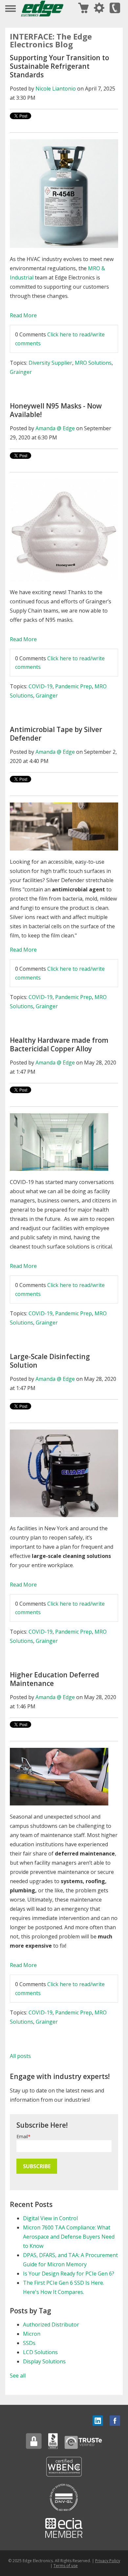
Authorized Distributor (51, 2325)
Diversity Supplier (50, 363)
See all (18, 2376)
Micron (32, 2334)
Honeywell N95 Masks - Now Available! (56, 410)
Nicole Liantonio (56, 89)
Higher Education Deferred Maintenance (54, 1679)
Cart (83, 8)
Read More (23, 315)
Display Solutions (44, 2361)
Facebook (115, 2421)
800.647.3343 (115, 8)
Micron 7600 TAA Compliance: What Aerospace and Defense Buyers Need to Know (69, 2237)
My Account (99, 8)
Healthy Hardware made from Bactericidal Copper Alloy (59, 1044)
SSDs (29, 2343)
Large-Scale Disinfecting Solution (50, 1361)
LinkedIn (98, 2421)
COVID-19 (41, 686)
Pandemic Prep (74, 686)
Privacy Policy (108, 2561)
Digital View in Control (50, 2218)
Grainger (21, 372)
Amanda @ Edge (55, 428)
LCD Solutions (40, 2352)
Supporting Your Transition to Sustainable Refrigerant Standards (59, 66)
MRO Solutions (93, 363)
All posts (20, 2056)
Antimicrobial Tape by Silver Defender (56, 734)
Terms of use (66, 2566)
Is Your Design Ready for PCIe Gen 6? (69, 2274)
